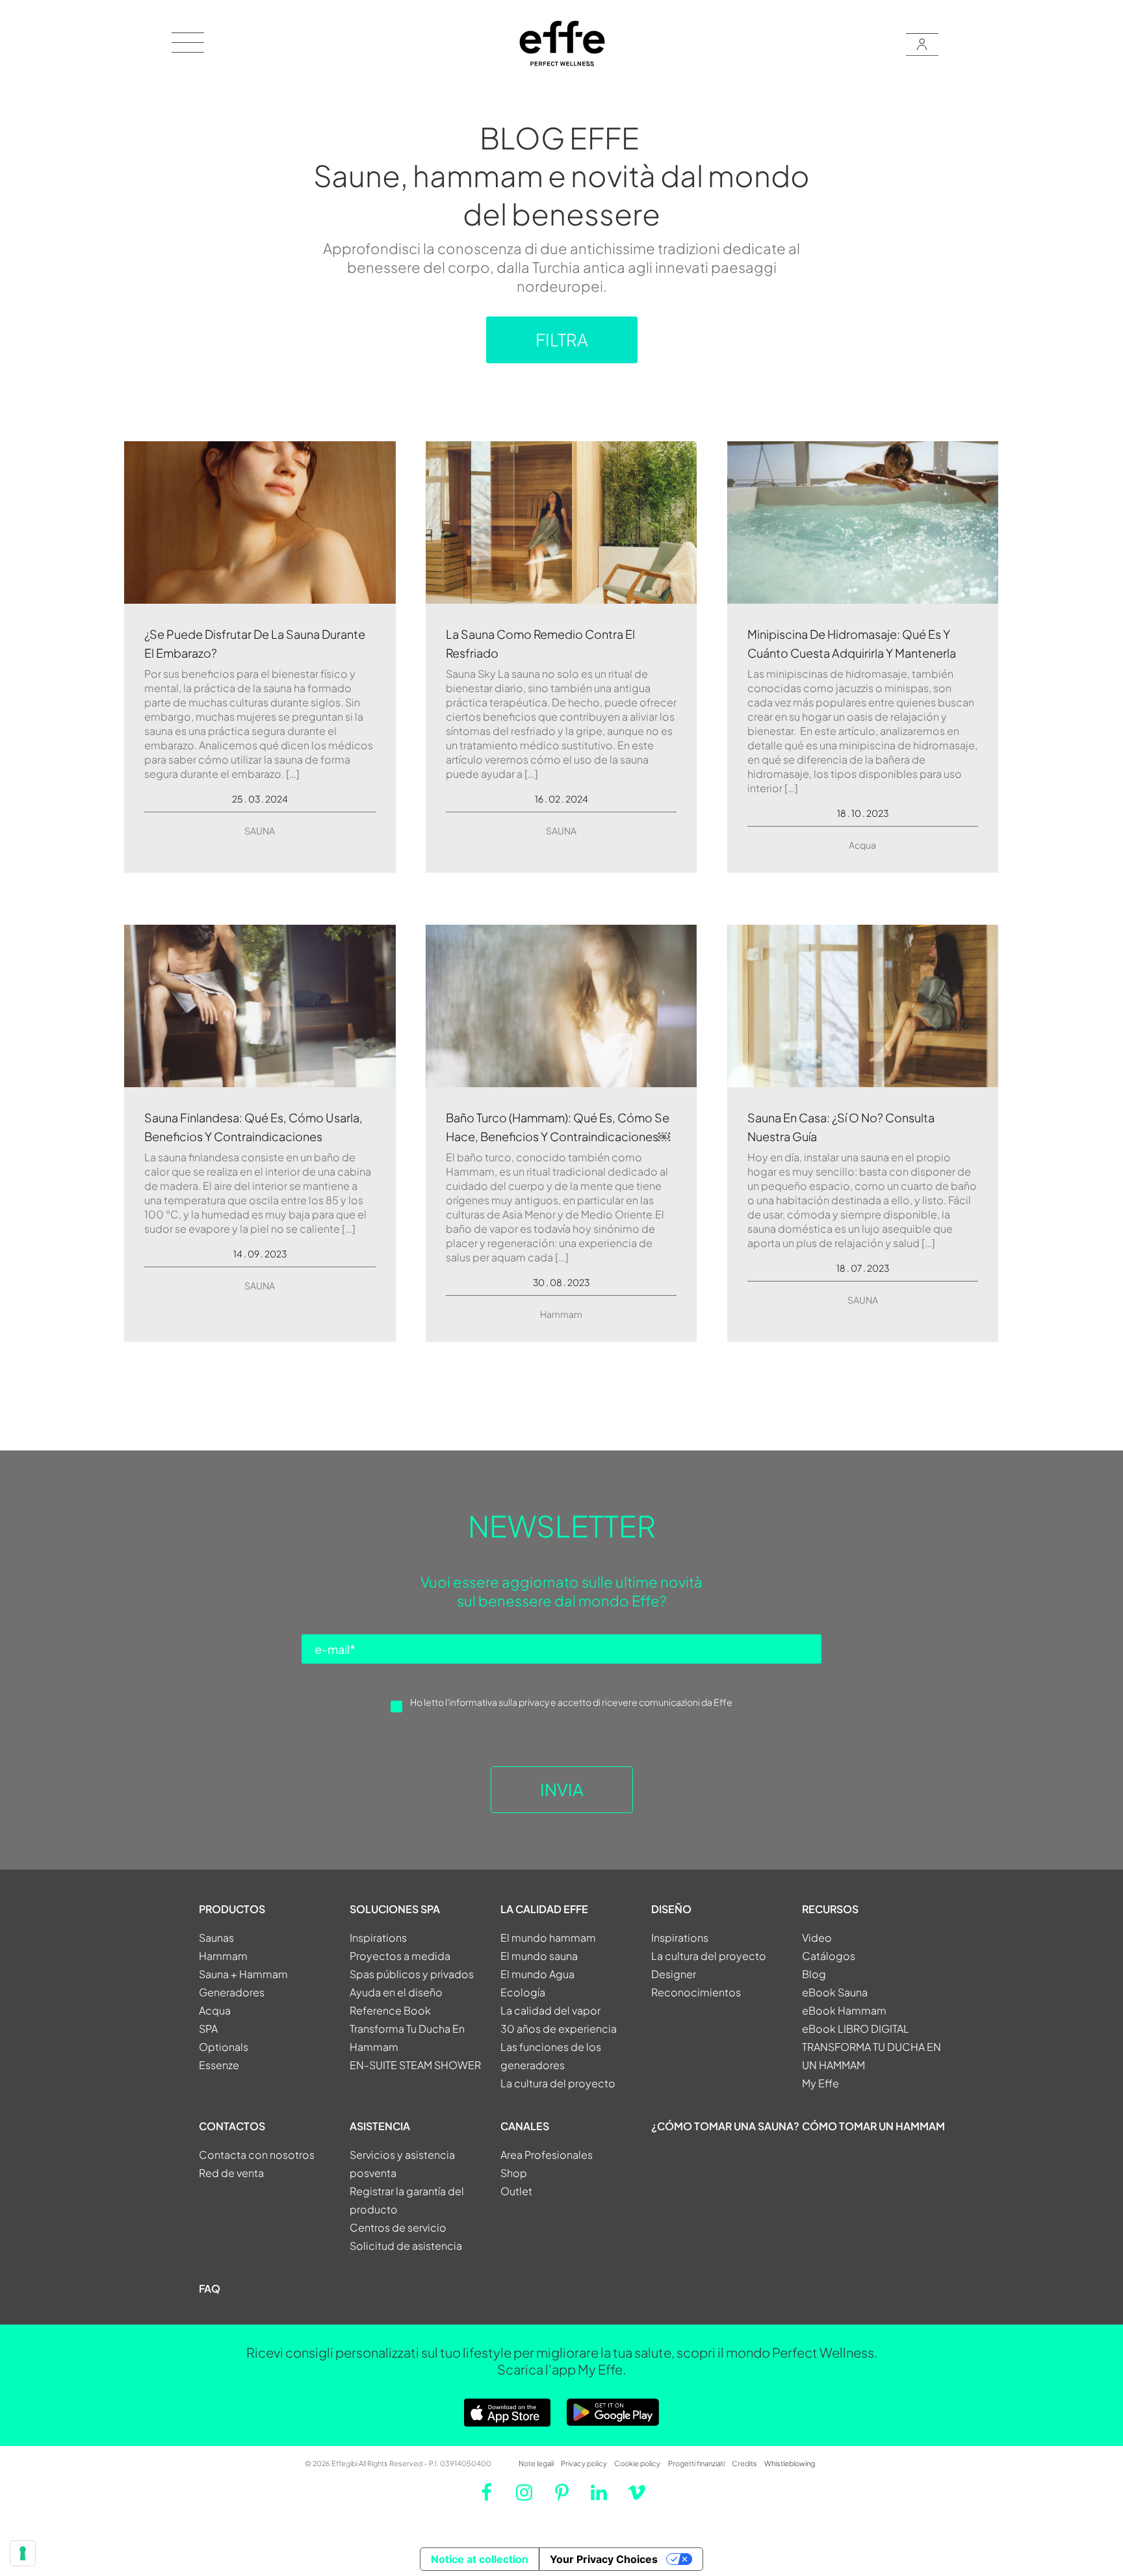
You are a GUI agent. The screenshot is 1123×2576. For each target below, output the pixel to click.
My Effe (820, 2083)
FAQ (210, 2288)
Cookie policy (637, 2463)
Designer (674, 1974)
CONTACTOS (232, 2126)
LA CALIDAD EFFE (544, 1909)
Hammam (561, 1314)
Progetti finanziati (696, 2463)
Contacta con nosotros (257, 2155)
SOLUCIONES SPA (395, 1909)
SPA (208, 2029)
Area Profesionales (547, 2155)
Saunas (216, 1938)
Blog (814, 1974)
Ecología (523, 1992)
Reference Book (390, 2010)
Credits (744, 2463)
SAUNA (260, 831)
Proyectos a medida (400, 1956)
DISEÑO (671, 1909)
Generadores (232, 1992)
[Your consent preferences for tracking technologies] (23, 2553)
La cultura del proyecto (558, 2083)
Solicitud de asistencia (406, 2246)
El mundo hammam (548, 1938)
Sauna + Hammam (243, 1974)
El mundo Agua (537, 1974)
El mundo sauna (539, 1956)
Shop (514, 2173)
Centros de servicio (398, 2227)
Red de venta (231, 2173)
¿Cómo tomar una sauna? (725, 2126)
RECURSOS (830, 1909)
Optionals (224, 2047)
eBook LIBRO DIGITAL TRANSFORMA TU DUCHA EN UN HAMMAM (871, 2047)
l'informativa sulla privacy (497, 1702)
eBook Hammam (844, 2010)
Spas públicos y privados (412, 1974)
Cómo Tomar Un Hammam (873, 2126)
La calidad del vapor (550, 2010)
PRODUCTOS (232, 1909)
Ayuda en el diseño (396, 1992)
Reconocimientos (696, 1992)
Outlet (516, 2191)
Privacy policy (584, 2463)
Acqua (862, 845)
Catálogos (829, 1956)
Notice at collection (480, 2559)
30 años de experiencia (559, 2029)
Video (817, 1938)
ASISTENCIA (380, 2126)
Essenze (219, 2065)
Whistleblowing (790, 2463)
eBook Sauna (835, 1992)
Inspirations (378, 1938)
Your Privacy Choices (604, 2559)
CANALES (525, 2126)
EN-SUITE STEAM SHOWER (415, 2065)
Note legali (536, 2463)
